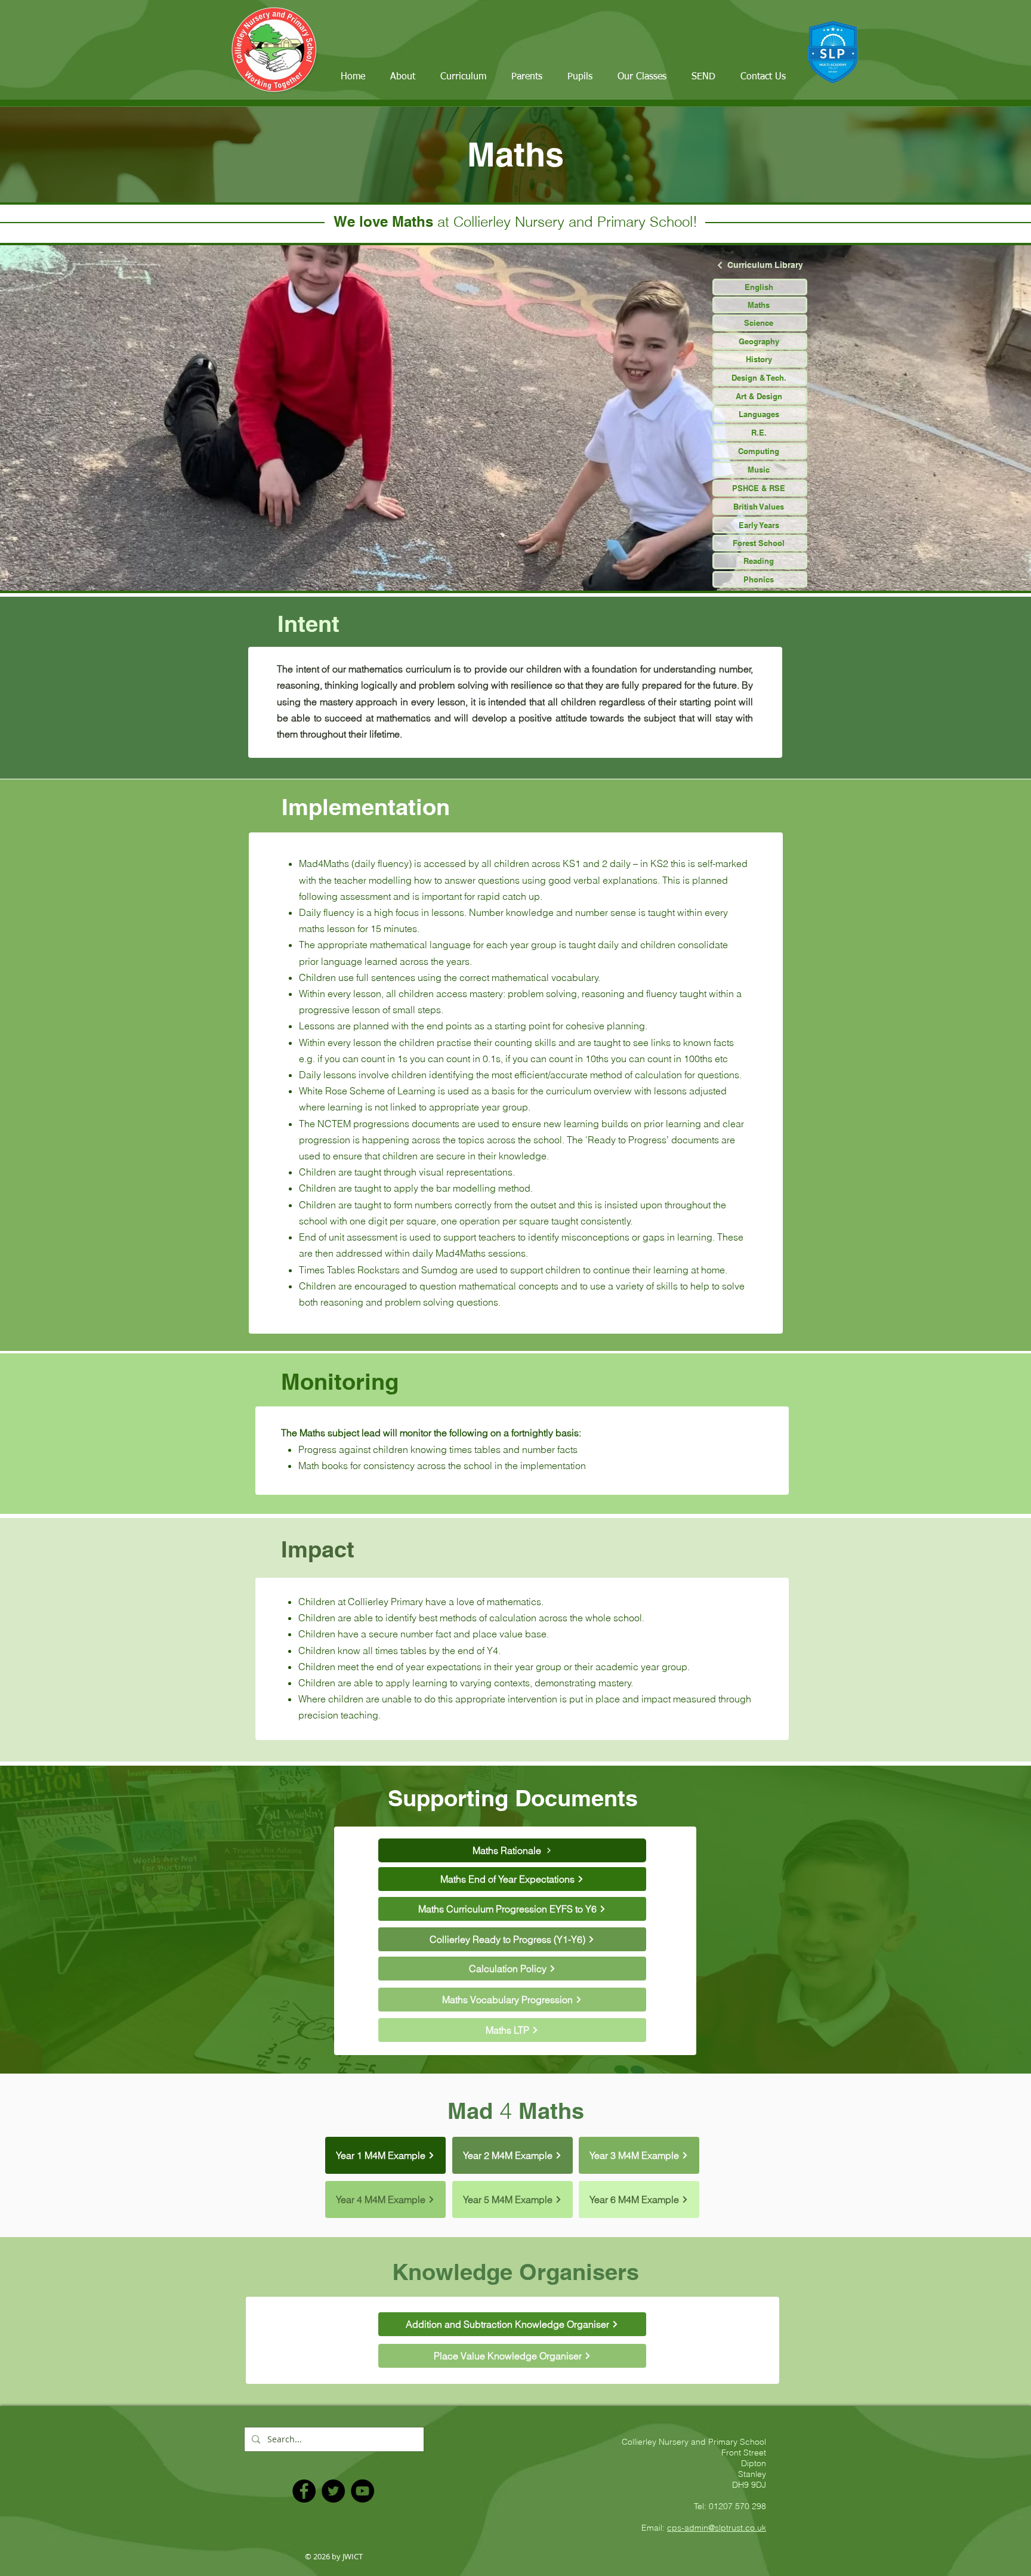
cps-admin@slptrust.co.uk (717, 2528)
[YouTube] (362, 2491)
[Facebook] (304, 2491)
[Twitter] (333, 2491)
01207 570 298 (737, 2506)
